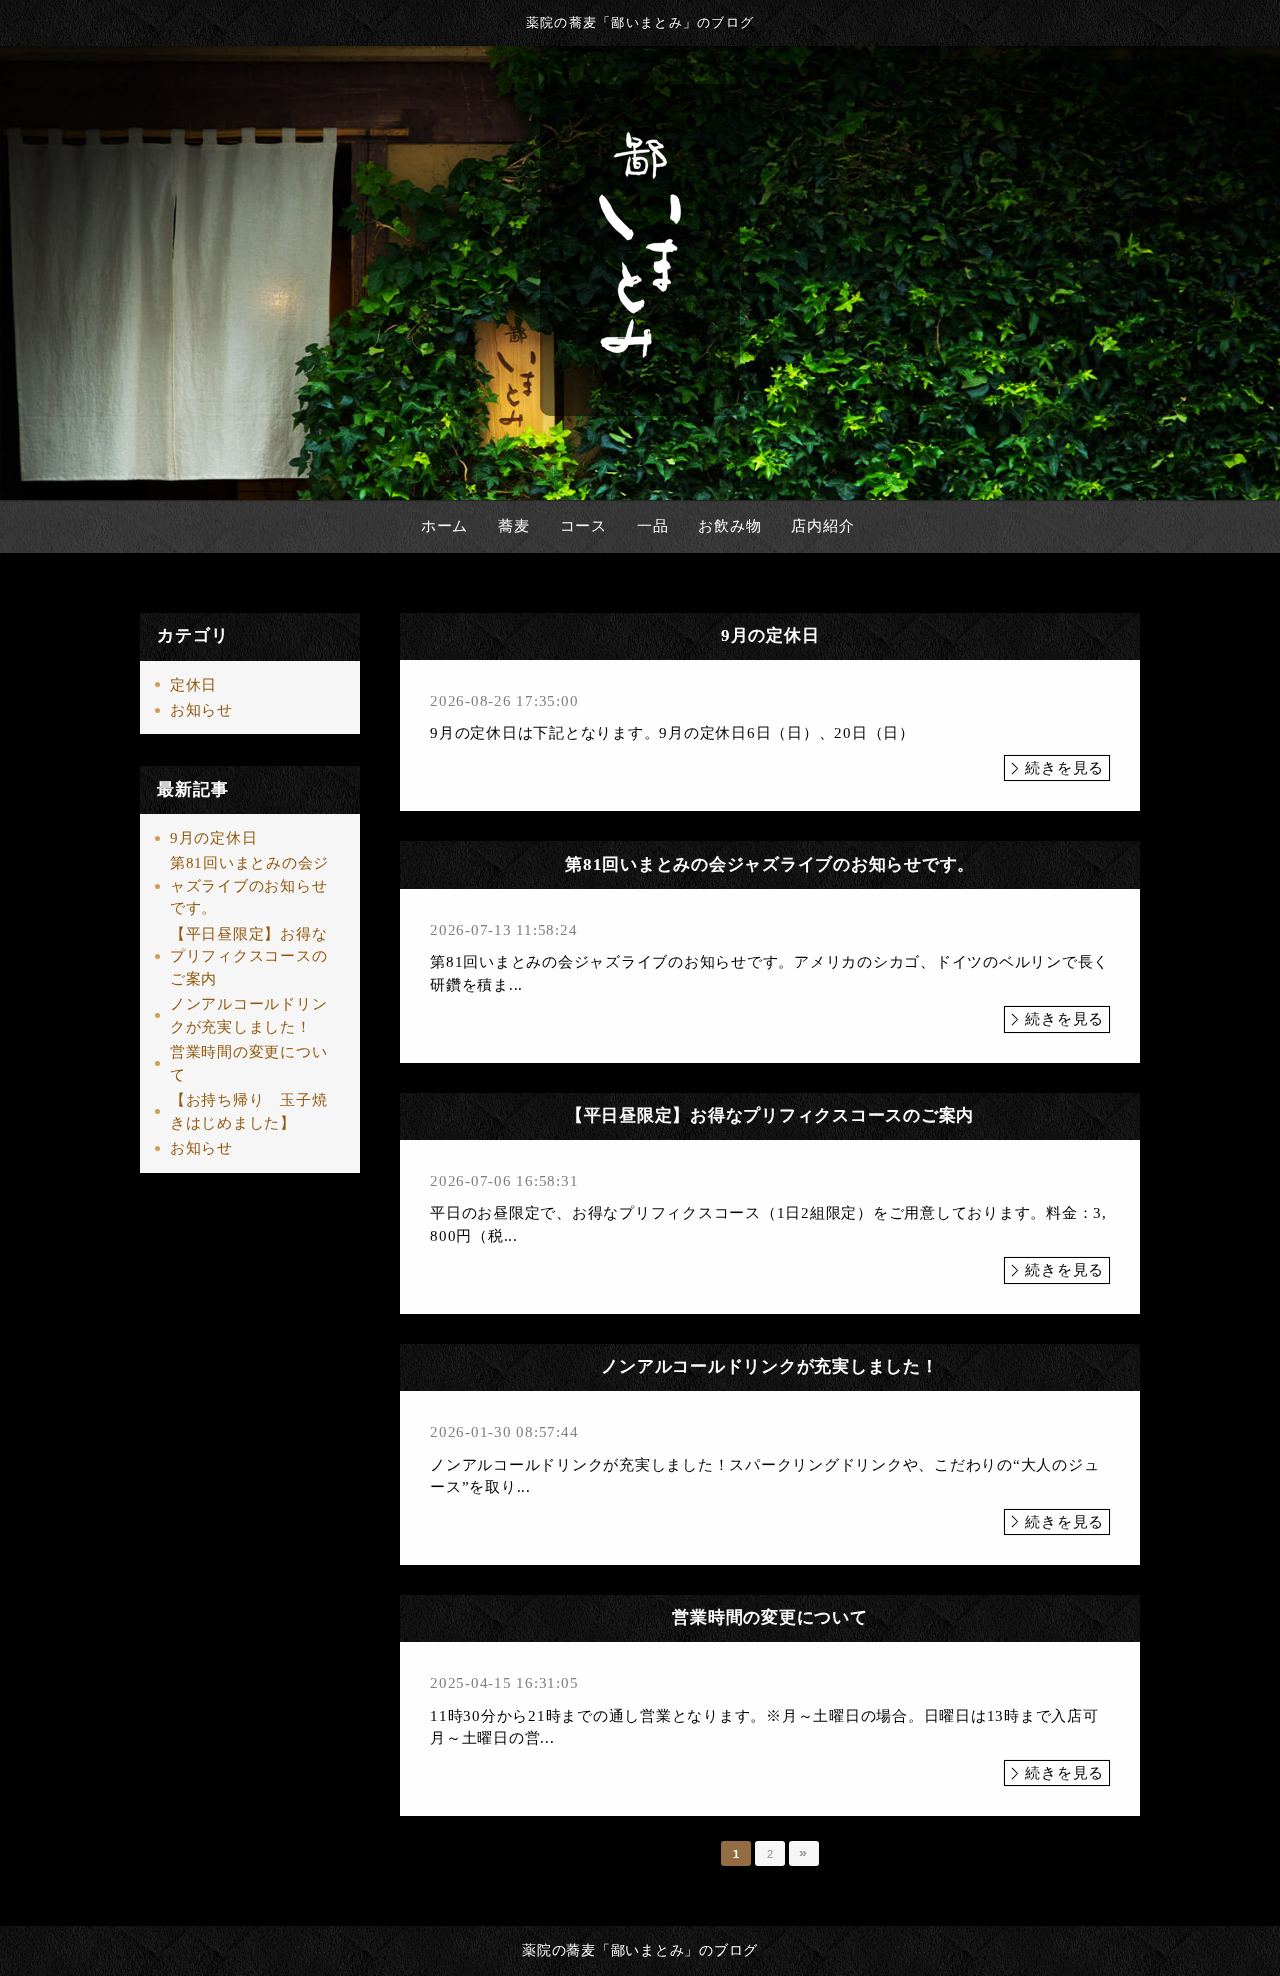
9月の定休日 (214, 838)
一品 (653, 526)
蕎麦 (514, 526)
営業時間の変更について (249, 1063)
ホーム (444, 526)
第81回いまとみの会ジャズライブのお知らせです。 (249, 885)
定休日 (193, 685)
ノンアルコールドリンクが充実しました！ (249, 1015)
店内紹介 (822, 526)
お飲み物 (729, 526)
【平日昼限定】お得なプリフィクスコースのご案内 (249, 956)
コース (583, 526)
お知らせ (201, 710)
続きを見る (1064, 768)
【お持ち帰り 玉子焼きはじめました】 (249, 1111)
